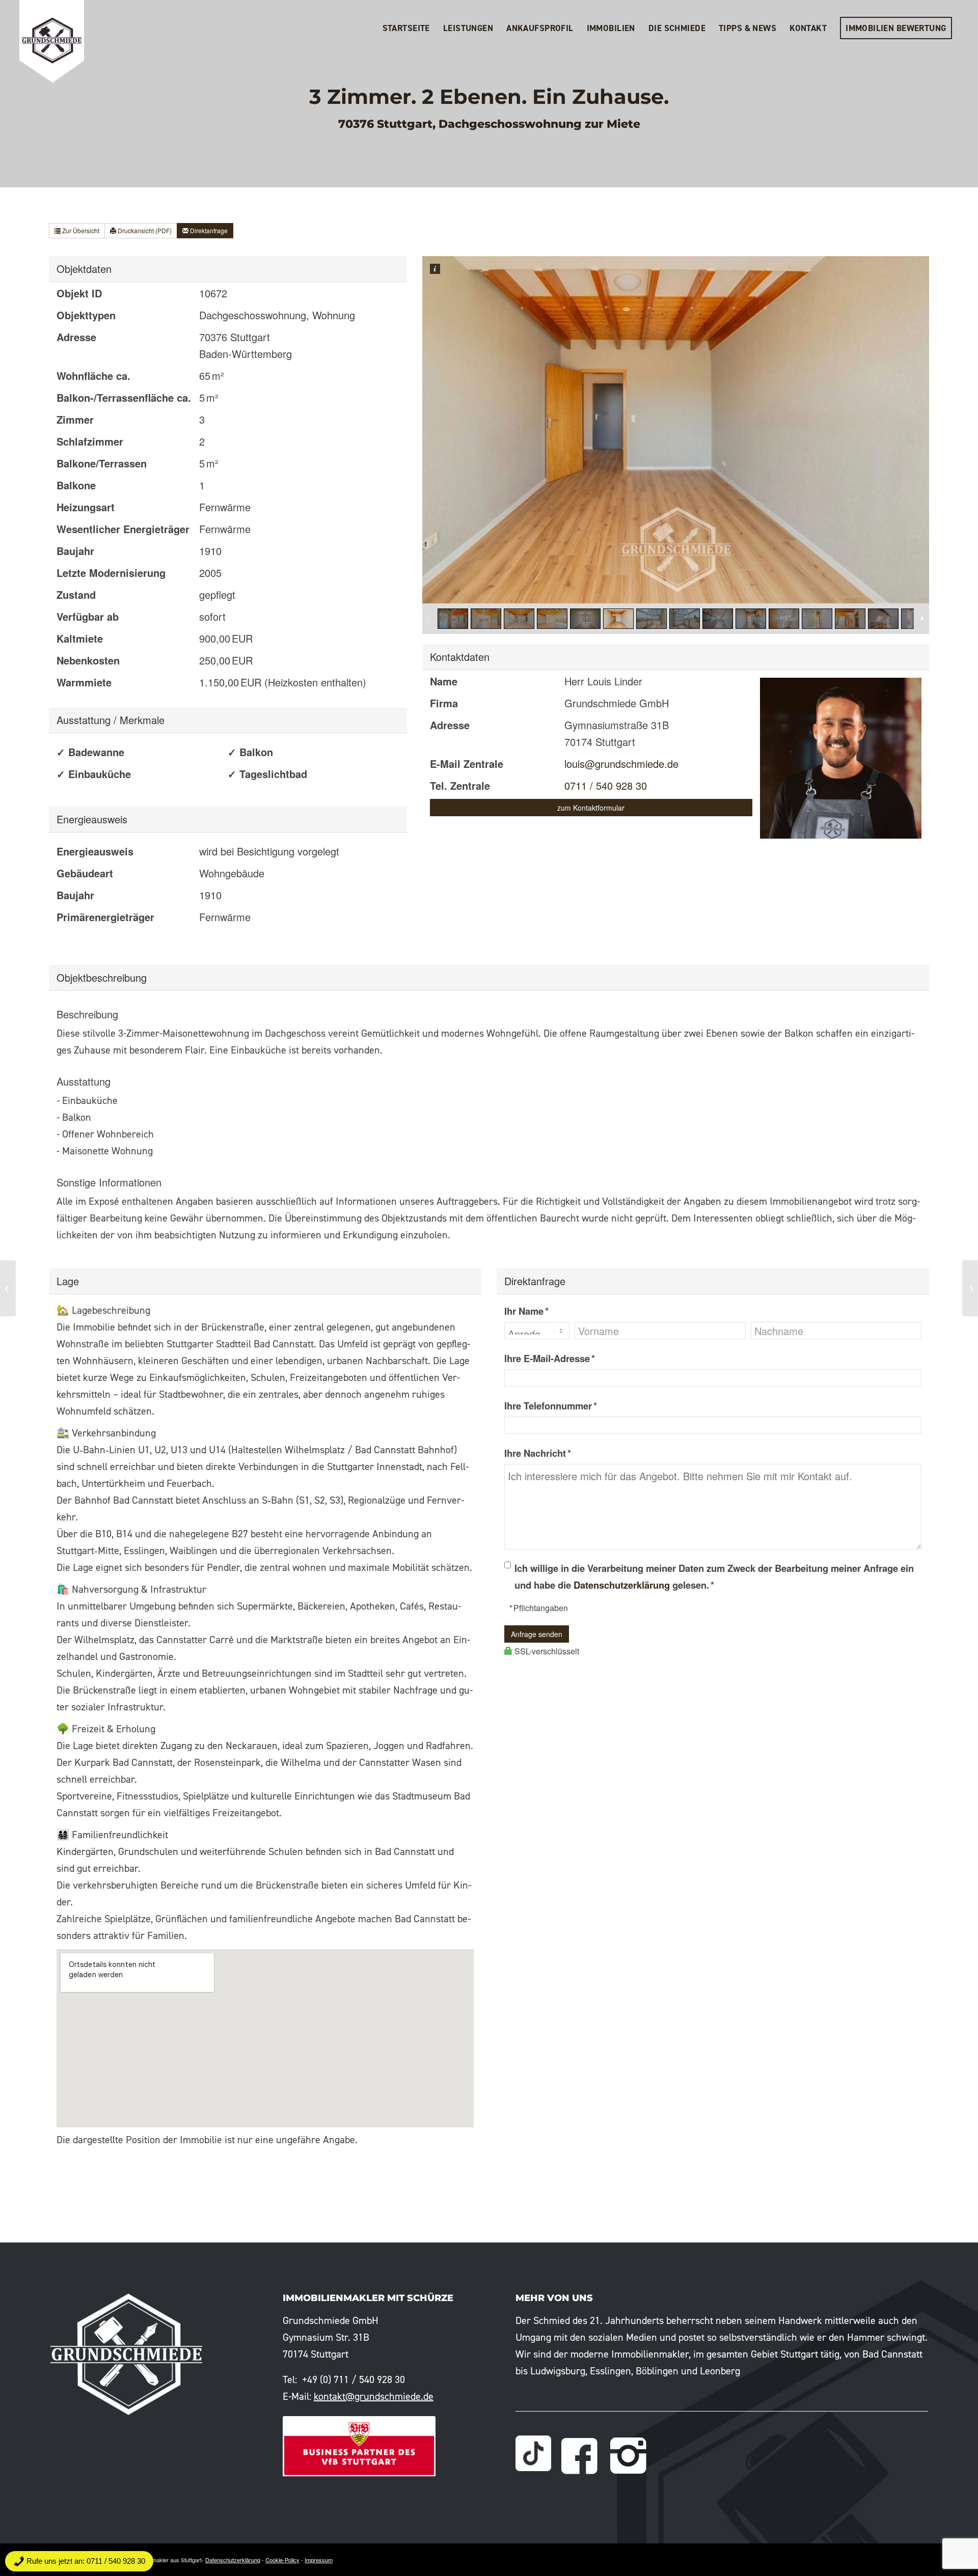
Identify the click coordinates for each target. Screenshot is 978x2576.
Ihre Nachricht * (538, 1453)
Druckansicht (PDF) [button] (144, 230)
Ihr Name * (526, 1311)
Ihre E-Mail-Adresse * (550, 1358)
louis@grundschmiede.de (621, 764)
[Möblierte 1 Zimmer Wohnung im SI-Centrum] (8, 1288)
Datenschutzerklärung (622, 1585)
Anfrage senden (537, 1634)
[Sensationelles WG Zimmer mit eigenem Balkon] (970, 1288)
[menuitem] (406, 28)
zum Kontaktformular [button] (591, 808)
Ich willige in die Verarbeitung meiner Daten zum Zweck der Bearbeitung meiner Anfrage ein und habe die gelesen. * (714, 1576)
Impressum (319, 2560)
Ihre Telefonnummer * (551, 1406)
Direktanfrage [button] (208, 230)
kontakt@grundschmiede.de (374, 2396)
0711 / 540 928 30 (606, 785)
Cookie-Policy (282, 2560)
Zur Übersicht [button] (80, 230)
